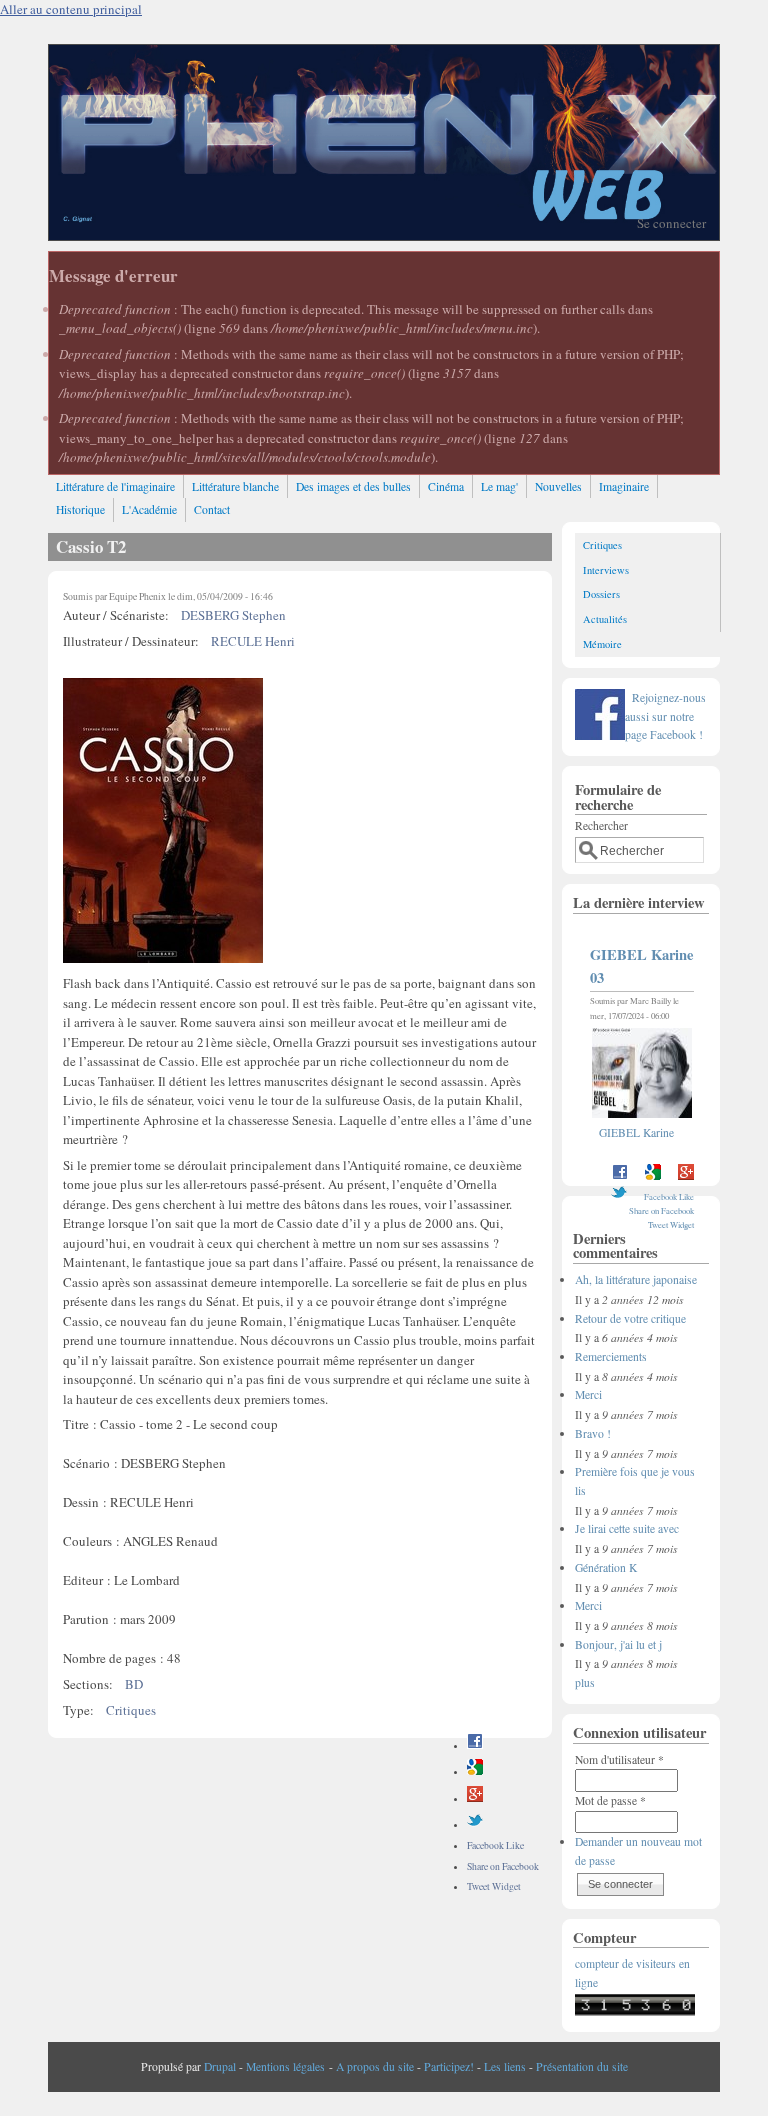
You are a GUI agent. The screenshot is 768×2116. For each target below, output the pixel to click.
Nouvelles (558, 486)
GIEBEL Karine (636, 1132)
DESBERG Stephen (233, 615)
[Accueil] (383, 235)
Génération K (606, 1567)
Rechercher (601, 825)
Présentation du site (582, 2066)
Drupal (220, 2066)
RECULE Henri (253, 641)
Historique (80, 509)
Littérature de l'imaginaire (115, 486)
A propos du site (375, 2066)
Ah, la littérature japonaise (636, 1279)
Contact (212, 509)
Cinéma (446, 486)
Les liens (505, 2066)
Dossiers (601, 594)
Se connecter (671, 223)
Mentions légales (285, 2066)
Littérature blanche (235, 486)
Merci (588, 1394)
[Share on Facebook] (475, 1745)
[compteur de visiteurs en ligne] (635, 2011)
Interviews (606, 570)
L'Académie (149, 509)
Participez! (449, 2066)
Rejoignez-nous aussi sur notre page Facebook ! (665, 716)
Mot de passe (610, 1800)
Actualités (605, 619)
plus (585, 1682)
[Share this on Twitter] (475, 1824)
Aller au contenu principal (71, 9)
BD (134, 1684)
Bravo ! (593, 1433)
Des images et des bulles (353, 486)
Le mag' (499, 486)
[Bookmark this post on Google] (475, 1771)
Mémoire (602, 644)
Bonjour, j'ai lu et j (618, 1644)
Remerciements (611, 1356)
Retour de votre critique (630, 1318)
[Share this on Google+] (475, 1798)
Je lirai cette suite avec (627, 1528)
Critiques (131, 1710)
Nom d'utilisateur (619, 1759)
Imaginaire (624, 486)
